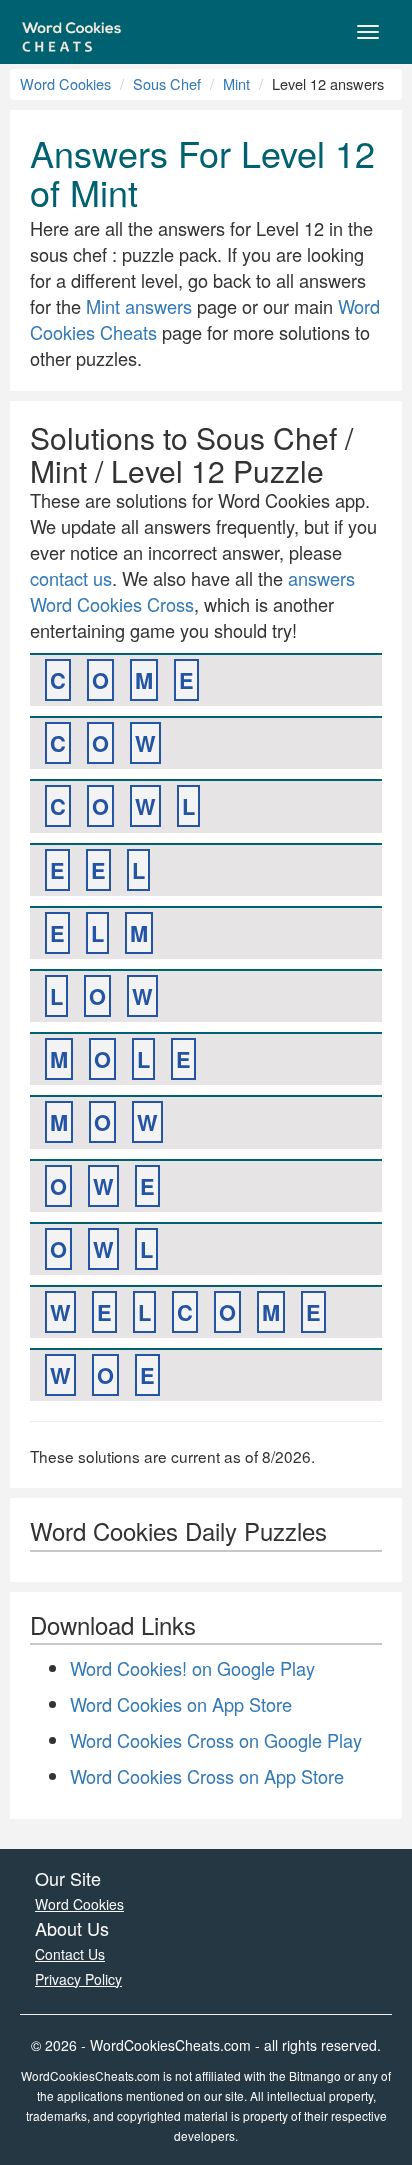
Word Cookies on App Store (181, 1704)
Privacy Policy (78, 1979)
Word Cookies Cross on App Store (207, 1776)
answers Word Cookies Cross (192, 591)
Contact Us (70, 1954)
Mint (236, 83)
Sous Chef (167, 83)
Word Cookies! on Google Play (192, 1668)
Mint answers (139, 306)
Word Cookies (65, 83)
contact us (71, 578)
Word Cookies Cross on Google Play (216, 1740)
